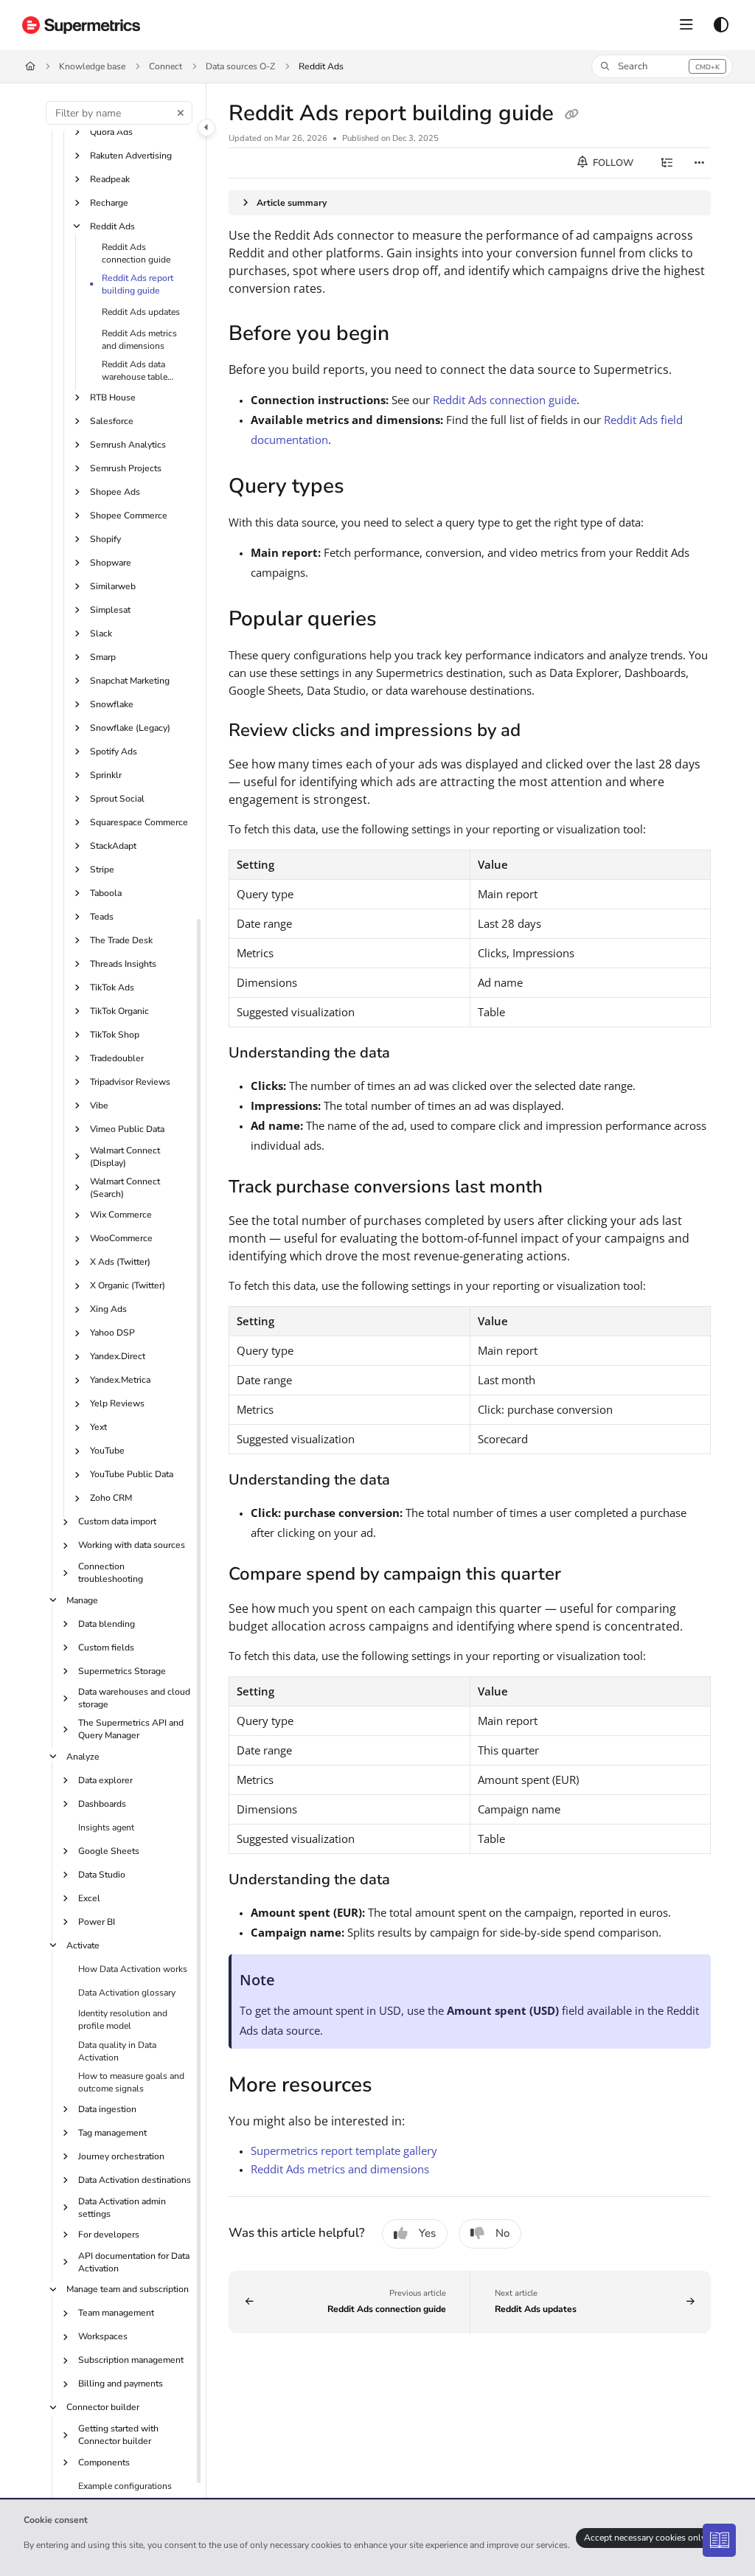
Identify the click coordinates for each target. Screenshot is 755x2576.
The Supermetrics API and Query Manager (131, 1729)
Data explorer (105, 1780)
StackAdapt (113, 846)
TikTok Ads (112, 987)
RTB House (113, 397)
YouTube (107, 1451)
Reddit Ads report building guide (138, 284)
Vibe (99, 1105)
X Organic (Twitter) (128, 1285)
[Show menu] (686, 25)
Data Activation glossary (127, 1993)
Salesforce (112, 421)
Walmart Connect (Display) (125, 1157)
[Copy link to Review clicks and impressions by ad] (543, 732)
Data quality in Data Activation (117, 2051)
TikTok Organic (119, 1011)
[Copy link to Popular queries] (400, 620)
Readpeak (110, 179)
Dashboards (102, 1804)
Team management (116, 2313)
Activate (83, 1945)
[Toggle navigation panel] (206, 128)
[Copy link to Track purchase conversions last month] (566, 1188)
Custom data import (117, 1521)
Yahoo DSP (112, 1333)
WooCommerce (121, 1238)
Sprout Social (117, 799)
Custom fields (106, 1648)
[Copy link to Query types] (367, 487)
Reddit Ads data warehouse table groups (135, 371)
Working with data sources (132, 1545)
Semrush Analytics (128, 445)
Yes (427, 2233)
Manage (82, 1600)
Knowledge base (92, 66)
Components (104, 2462)
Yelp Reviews (117, 1403)
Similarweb (113, 586)
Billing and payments (121, 2384)
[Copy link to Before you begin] (412, 335)
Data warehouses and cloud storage (134, 1698)
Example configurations (125, 2486)
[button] (662, 66)
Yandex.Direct (118, 1356)
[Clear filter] (181, 113)
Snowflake (112, 704)
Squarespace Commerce (139, 822)
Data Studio (102, 1875)
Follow (612, 163)
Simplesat (110, 610)
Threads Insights (123, 964)
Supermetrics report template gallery (344, 2150)
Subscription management (131, 2360)
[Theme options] (721, 25)
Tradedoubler (117, 1058)
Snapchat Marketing (130, 681)
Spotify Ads (114, 751)
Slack (101, 633)
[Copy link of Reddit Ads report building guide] (571, 114)
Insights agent (106, 1827)
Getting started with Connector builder (118, 2435)
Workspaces (103, 2336)
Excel (89, 1898)
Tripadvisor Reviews (130, 1082)
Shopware (111, 563)
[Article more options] (699, 163)
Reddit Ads (321, 66)
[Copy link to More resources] (395, 2086)
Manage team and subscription (128, 2289)
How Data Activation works (133, 1969)
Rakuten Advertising (131, 156)
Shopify (105, 539)
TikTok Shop (115, 1035)
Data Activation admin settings (122, 2208)
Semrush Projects (126, 468)
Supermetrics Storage (122, 1671)
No (502, 2233)
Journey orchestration (121, 2156)
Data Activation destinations (135, 2180)
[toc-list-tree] (667, 163)
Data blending (107, 1624)
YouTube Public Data (132, 1474)
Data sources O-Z (240, 66)
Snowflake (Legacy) (130, 728)
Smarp (103, 657)
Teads (102, 917)
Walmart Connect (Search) (125, 1188)
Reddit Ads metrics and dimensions (139, 340)
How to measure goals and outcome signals (131, 2082)
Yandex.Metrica (120, 1380)
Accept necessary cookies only (645, 2538)
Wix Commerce (121, 1215)
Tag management (112, 2133)
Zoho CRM (111, 1498)
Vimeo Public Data (127, 1129)
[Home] (81, 25)
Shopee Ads (115, 492)
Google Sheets (109, 1851)
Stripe (102, 869)
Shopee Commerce (129, 515)
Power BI (97, 1922)
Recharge (109, 203)
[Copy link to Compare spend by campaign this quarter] (584, 1576)
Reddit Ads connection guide (136, 253)
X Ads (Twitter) (120, 1262)
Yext (98, 1427)
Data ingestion (107, 2109)
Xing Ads (108, 1309)
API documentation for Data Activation (134, 2262)
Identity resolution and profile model (123, 2020)
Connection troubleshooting (111, 1573)
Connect (166, 66)
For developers (109, 2235)
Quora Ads (111, 132)
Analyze (83, 1757)
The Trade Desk (121, 940)
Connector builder (103, 2407)
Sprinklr (106, 775)
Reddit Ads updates (141, 312)
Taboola (106, 893)
